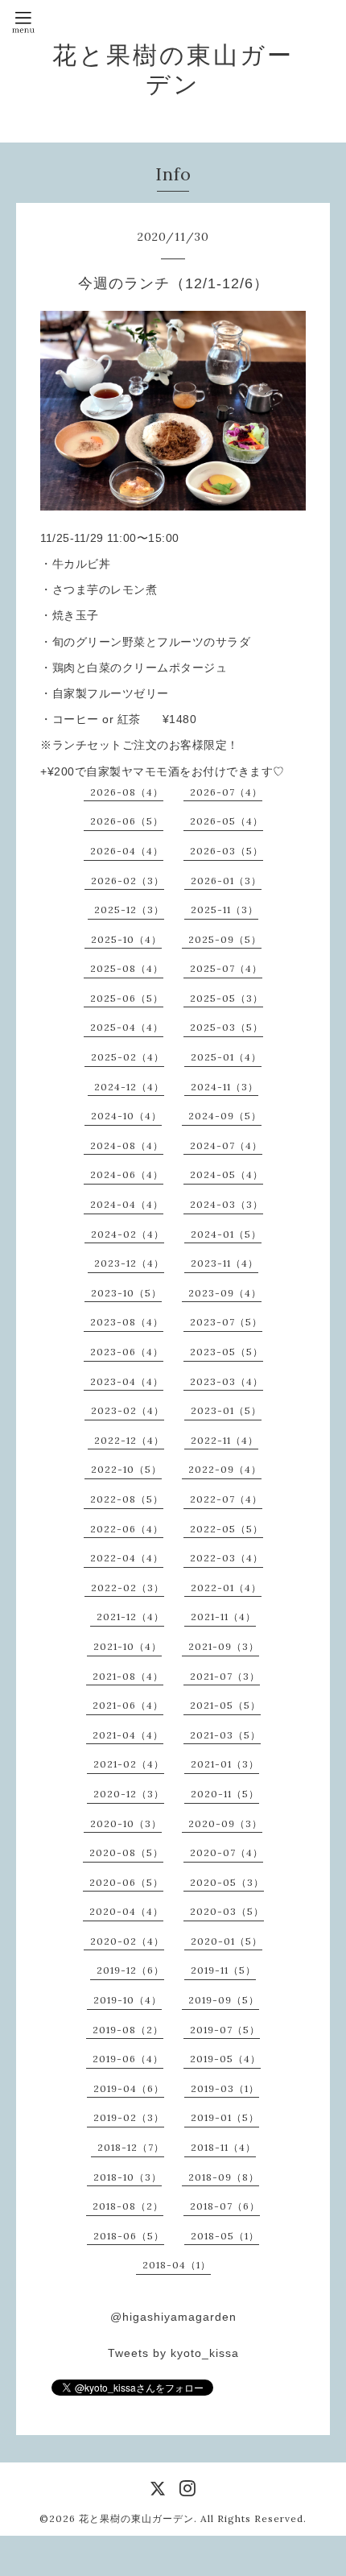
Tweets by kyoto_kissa (173, 2353)
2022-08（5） (127, 1499)
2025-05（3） (227, 998)
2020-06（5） (126, 1882)
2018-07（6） (225, 2206)
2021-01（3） (225, 1764)
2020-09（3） (225, 1823)
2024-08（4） (127, 1145)
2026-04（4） (127, 851)
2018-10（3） (128, 2177)
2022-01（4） (226, 1588)
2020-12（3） (129, 1794)
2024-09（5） (225, 1116)
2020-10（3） (126, 1823)
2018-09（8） (224, 2177)
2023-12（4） (129, 1263)
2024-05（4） (227, 1174)
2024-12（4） (129, 1087)
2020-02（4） (127, 1941)
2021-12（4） (130, 1617)
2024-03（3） (227, 1204)
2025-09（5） (225, 939)
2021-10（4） (128, 1646)
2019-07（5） (225, 2030)
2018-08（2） (128, 2206)
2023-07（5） (226, 1322)
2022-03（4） (227, 1558)
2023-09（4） (225, 1293)
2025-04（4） (127, 1027)
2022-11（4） (224, 1440)
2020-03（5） (227, 1911)
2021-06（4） (128, 1705)
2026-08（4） (127, 792)
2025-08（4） (127, 968)
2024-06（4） (127, 1174)
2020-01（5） (227, 1941)
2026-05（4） (227, 821)
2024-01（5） (226, 1234)
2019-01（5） (225, 2117)
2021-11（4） (223, 1617)
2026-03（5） (227, 851)
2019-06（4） (128, 2059)
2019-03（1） (225, 2088)
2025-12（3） (129, 910)
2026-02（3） (128, 881)
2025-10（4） (126, 939)
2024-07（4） (226, 1145)
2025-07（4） (226, 968)
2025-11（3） (224, 910)
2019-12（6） (130, 1970)
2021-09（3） (224, 1646)
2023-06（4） (127, 1352)
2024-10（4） (126, 1116)
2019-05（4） (225, 2059)
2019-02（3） (129, 2117)
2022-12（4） (129, 1440)
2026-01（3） (226, 881)
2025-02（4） (128, 1057)
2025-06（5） (127, 998)
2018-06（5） (129, 2236)
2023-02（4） (128, 1410)
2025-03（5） (227, 1027)
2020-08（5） (126, 1852)
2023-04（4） (127, 1381)
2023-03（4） (227, 1381)
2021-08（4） (128, 1676)
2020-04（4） (126, 1911)
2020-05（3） (227, 1882)
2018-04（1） (177, 2265)
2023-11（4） (224, 1263)
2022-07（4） (226, 1499)
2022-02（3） (128, 1588)
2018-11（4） (223, 2147)
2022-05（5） (227, 1529)
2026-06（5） (127, 821)
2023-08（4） (127, 1322)
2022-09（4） (225, 1469)
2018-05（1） (225, 2236)
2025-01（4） (226, 1057)
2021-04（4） (128, 1735)
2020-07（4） (227, 1852)
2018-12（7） (131, 2147)
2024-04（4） (127, 1204)
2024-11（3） (224, 1087)
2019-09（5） (224, 2000)
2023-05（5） (227, 1352)
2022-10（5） (126, 1469)
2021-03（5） (225, 1735)
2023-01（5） (226, 1410)
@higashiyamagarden (173, 2317)
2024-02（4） (128, 1234)
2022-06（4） (127, 1529)
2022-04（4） (127, 1558)
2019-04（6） (129, 2088)
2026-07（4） (226, 792)
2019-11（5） (223, 1970)
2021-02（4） (129, 1764)
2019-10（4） (128, 2000)
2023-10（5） (126, 1293)
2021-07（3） (225, 1676)
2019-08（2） (128, 2030)
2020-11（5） (225, 1794)
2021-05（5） (225, 1705)
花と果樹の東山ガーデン (173, 69)
